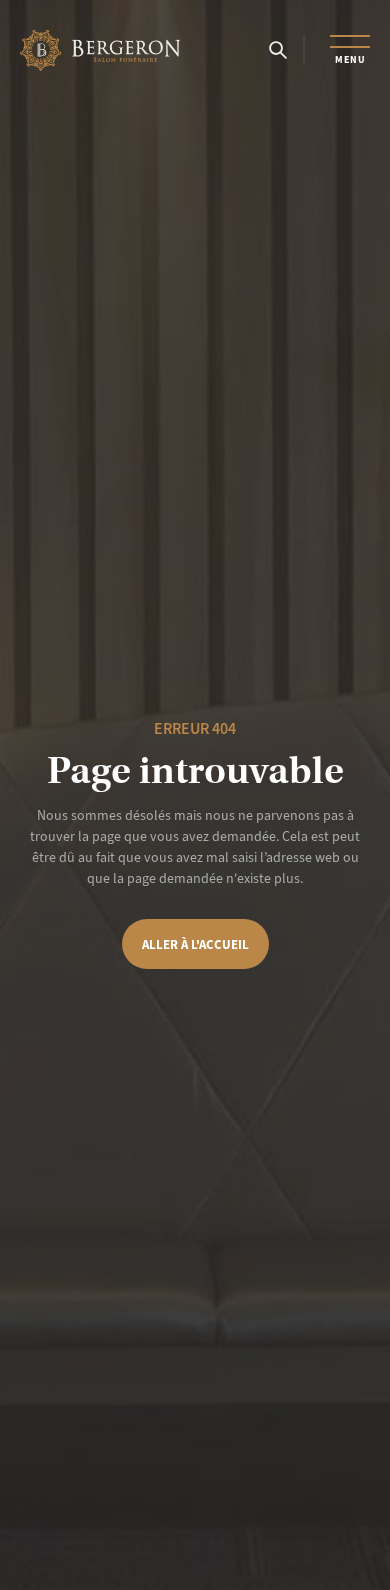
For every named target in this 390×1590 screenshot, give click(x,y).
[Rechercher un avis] (278, 50)
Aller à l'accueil (195, 944)
